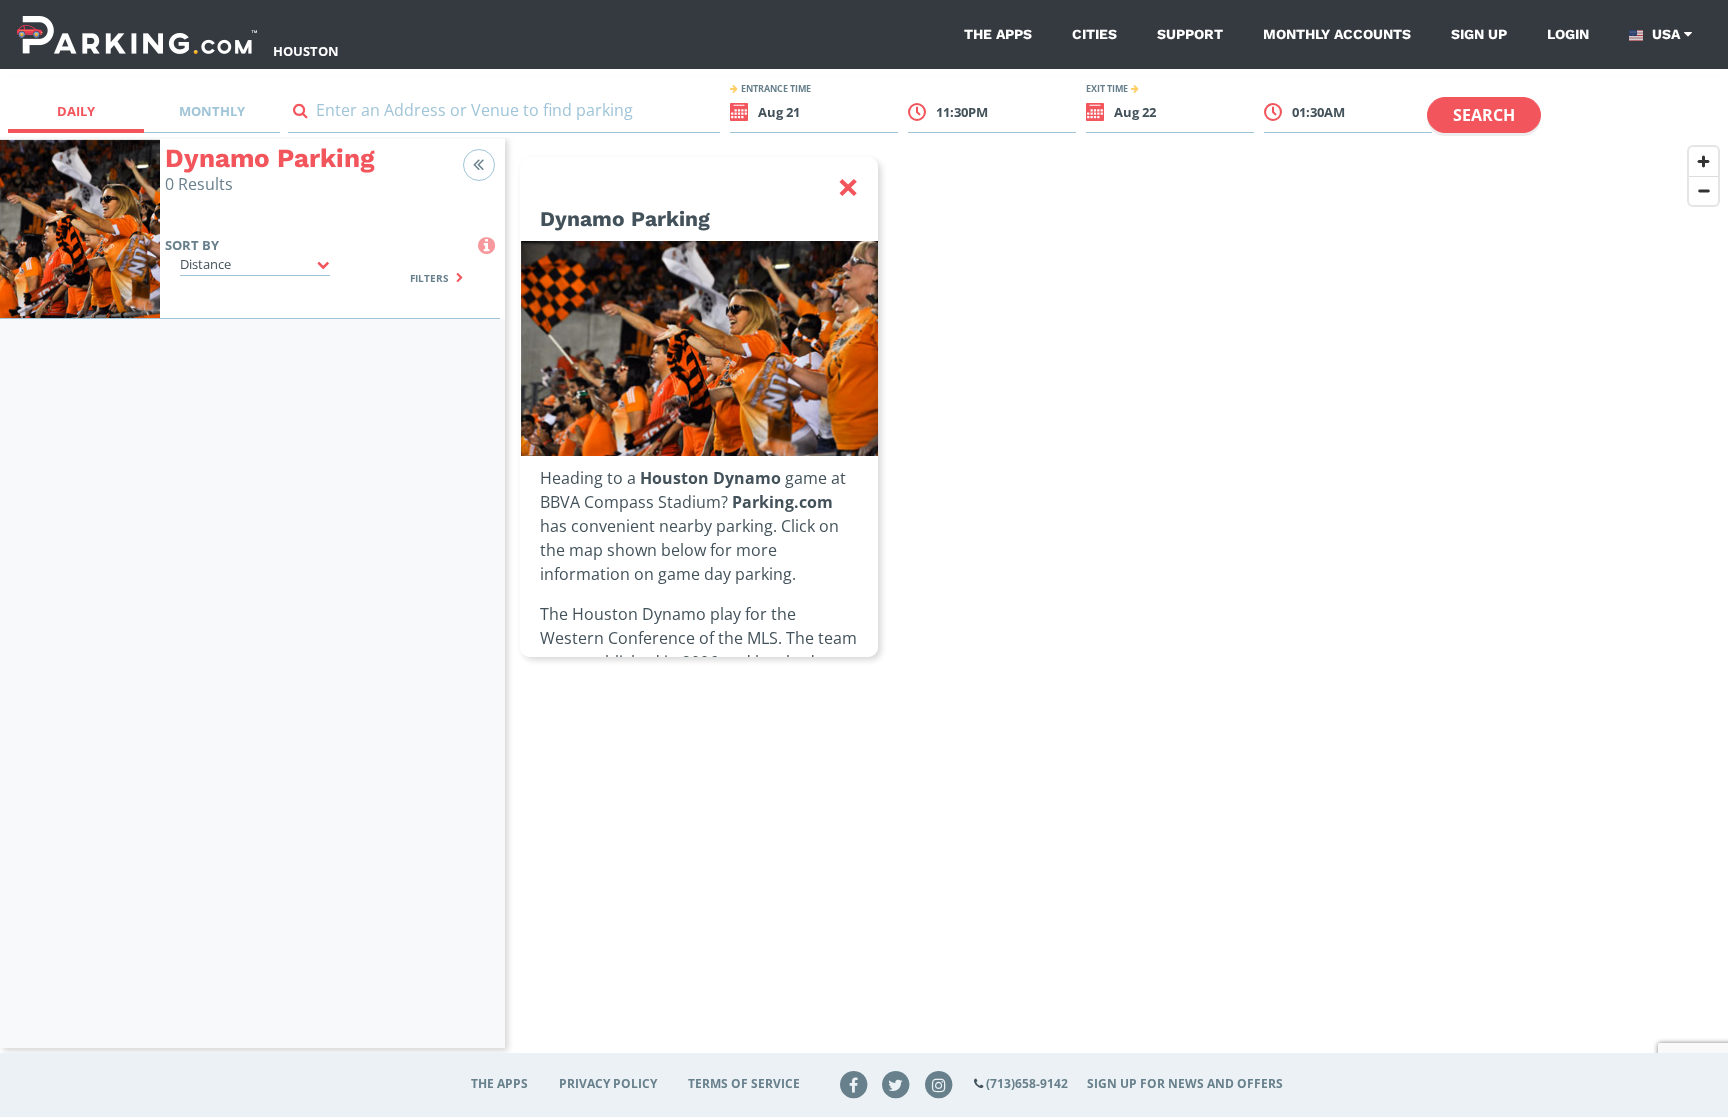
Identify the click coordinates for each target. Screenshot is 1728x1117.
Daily (76, 111)
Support (1190, 34)
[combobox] (504, 114)
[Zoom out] (1703, 190)
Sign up (1479, 34)
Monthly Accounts (1337, 34)
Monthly (212, 111)
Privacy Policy (608, 1083)
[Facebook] (853, 1083)
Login (1568, 34)
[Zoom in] (1703, 161)
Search (1484, 115)
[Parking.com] (137, 34)
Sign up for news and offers (1185, 1083)
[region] (1116, 605)
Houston (306, 51)
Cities (1094, 34)
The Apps (998, 34)
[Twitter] (896, 1083)
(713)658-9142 (1027, 1083)
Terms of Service (744, 1083)
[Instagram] (939, 1083)
